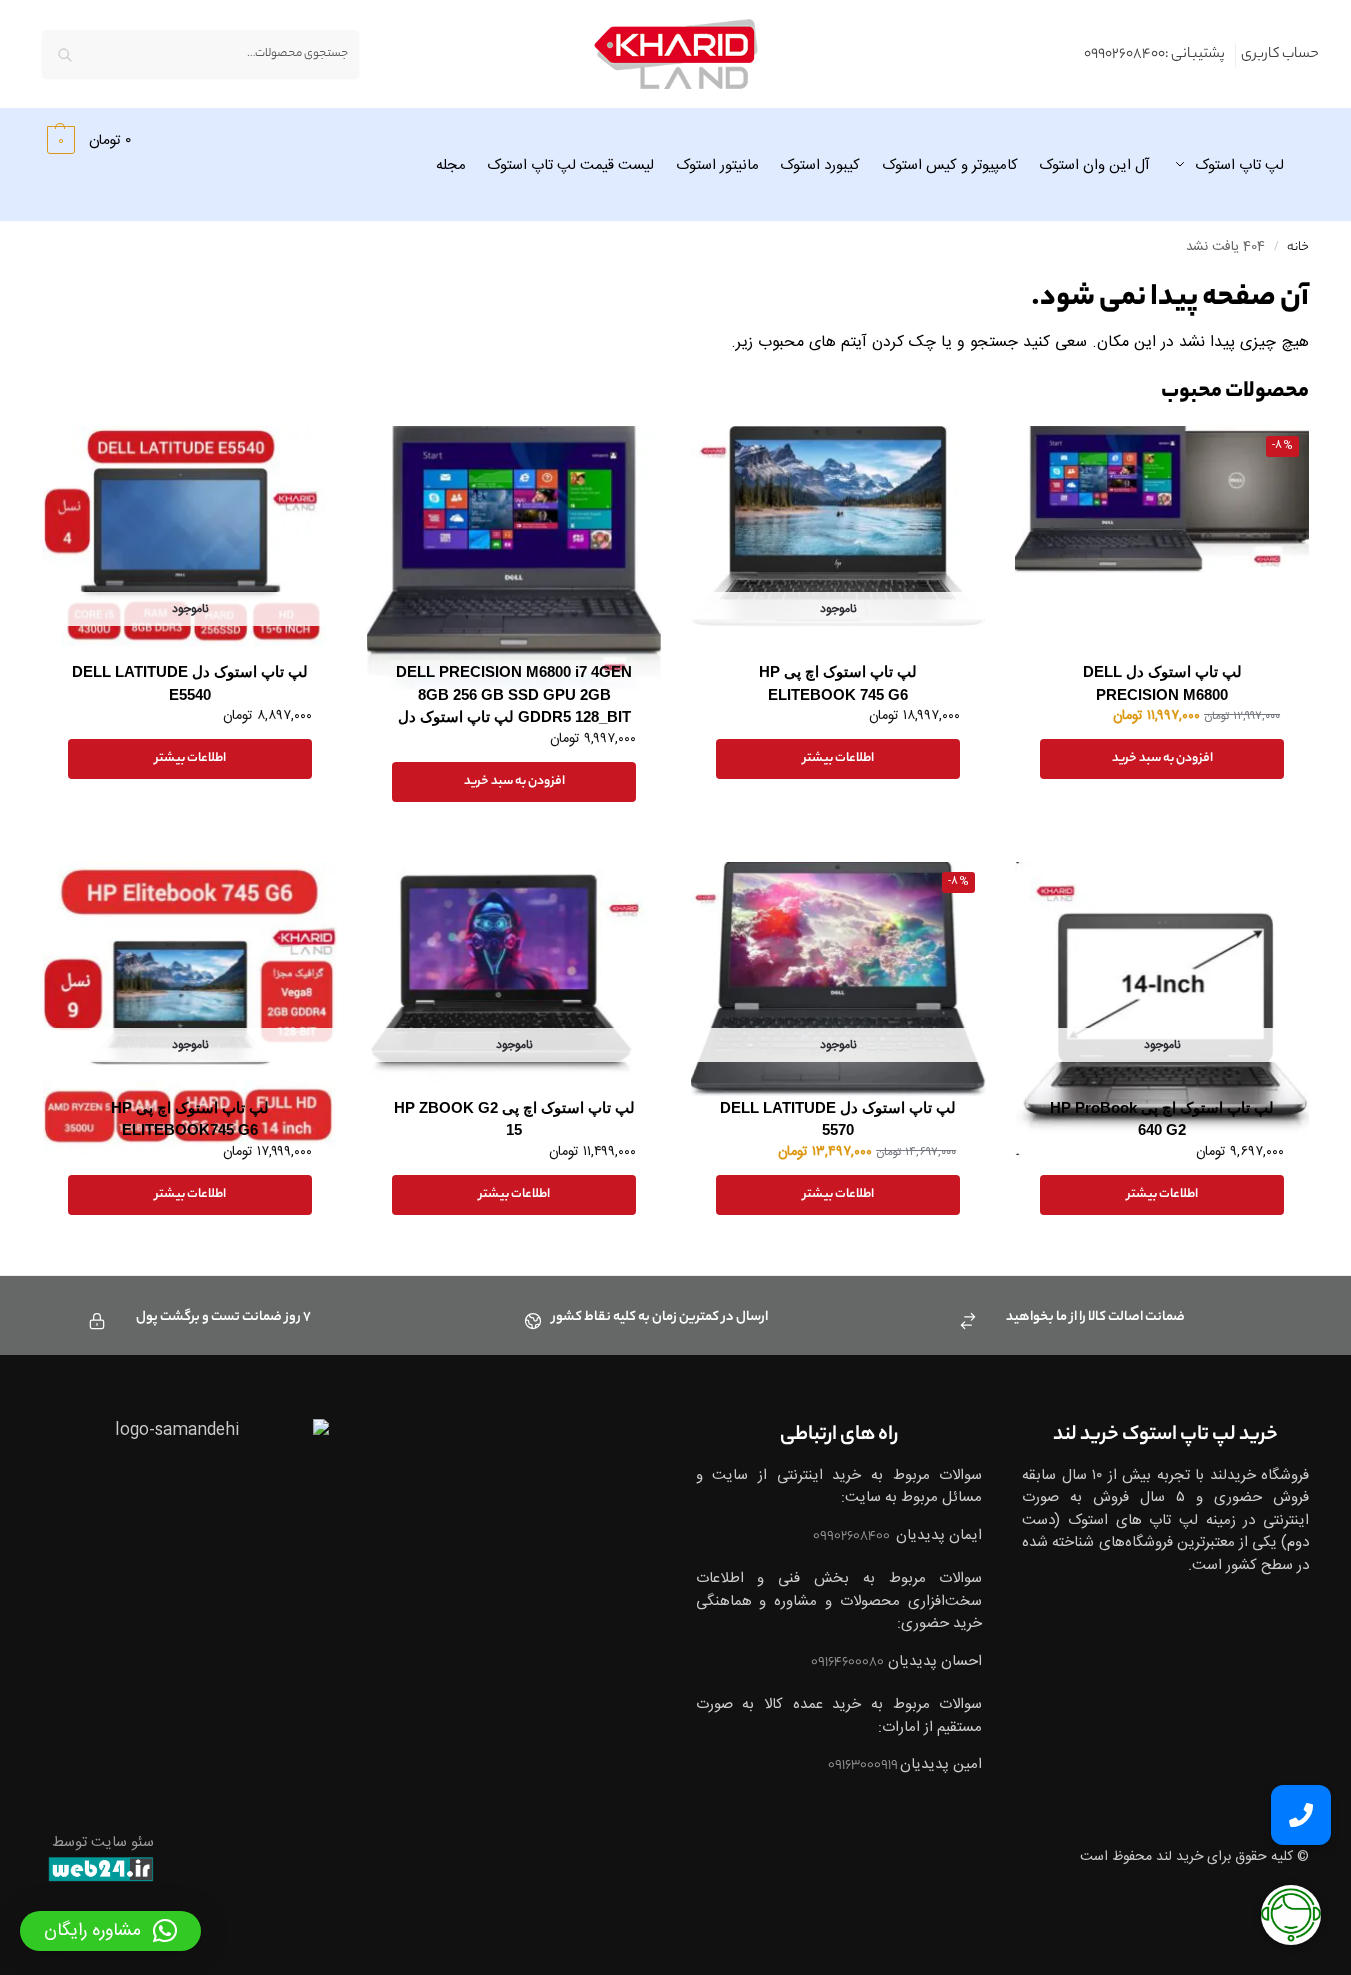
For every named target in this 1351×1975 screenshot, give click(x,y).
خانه (1298, 248)
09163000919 (864, 1765)
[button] (86, 140)
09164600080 (847, 1662)
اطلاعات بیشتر (838, 758)
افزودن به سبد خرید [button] (1162, 758)
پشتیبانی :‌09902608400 (1154, 55)
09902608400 (852, 1536)
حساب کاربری (1280, 55)
